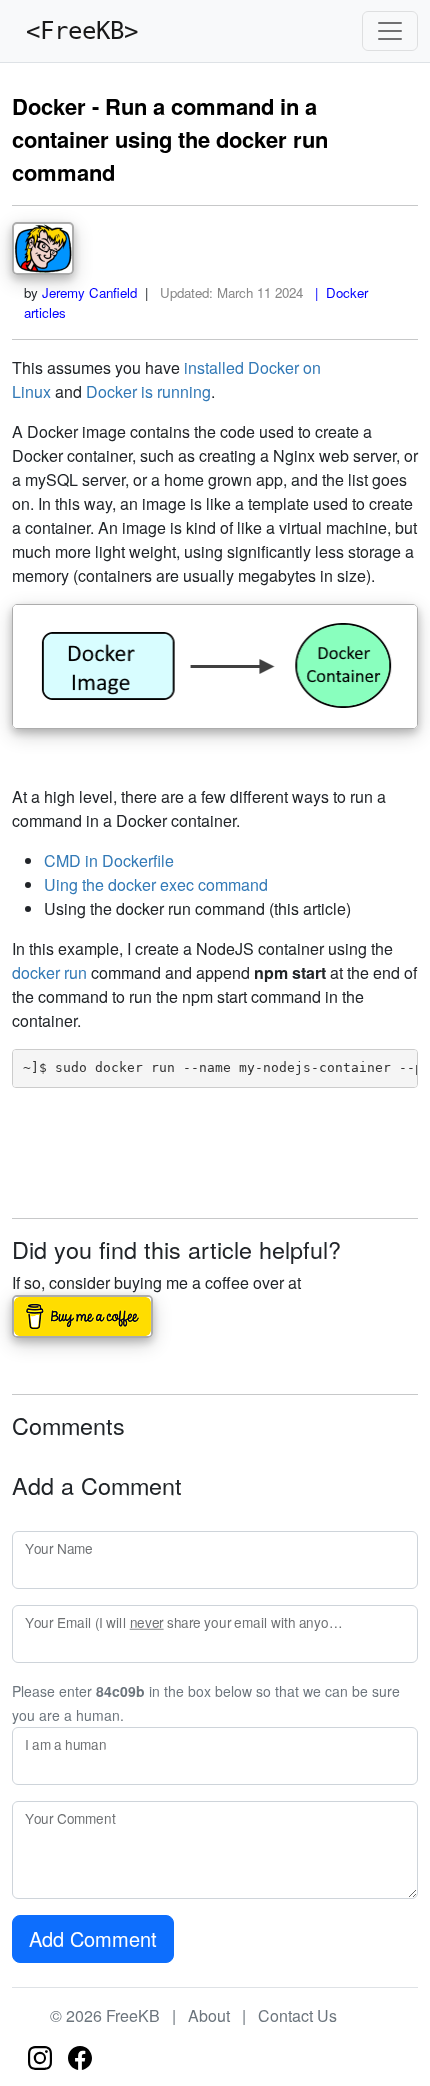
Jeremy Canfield (89, 292)
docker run (49, 972)
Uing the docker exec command (156, 884)
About (209, 2015)
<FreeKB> (75, 31)
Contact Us (297, 2015)
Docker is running (148, 391)
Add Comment (93, 1938)
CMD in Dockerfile (109, 860)
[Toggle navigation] (390, 31)
